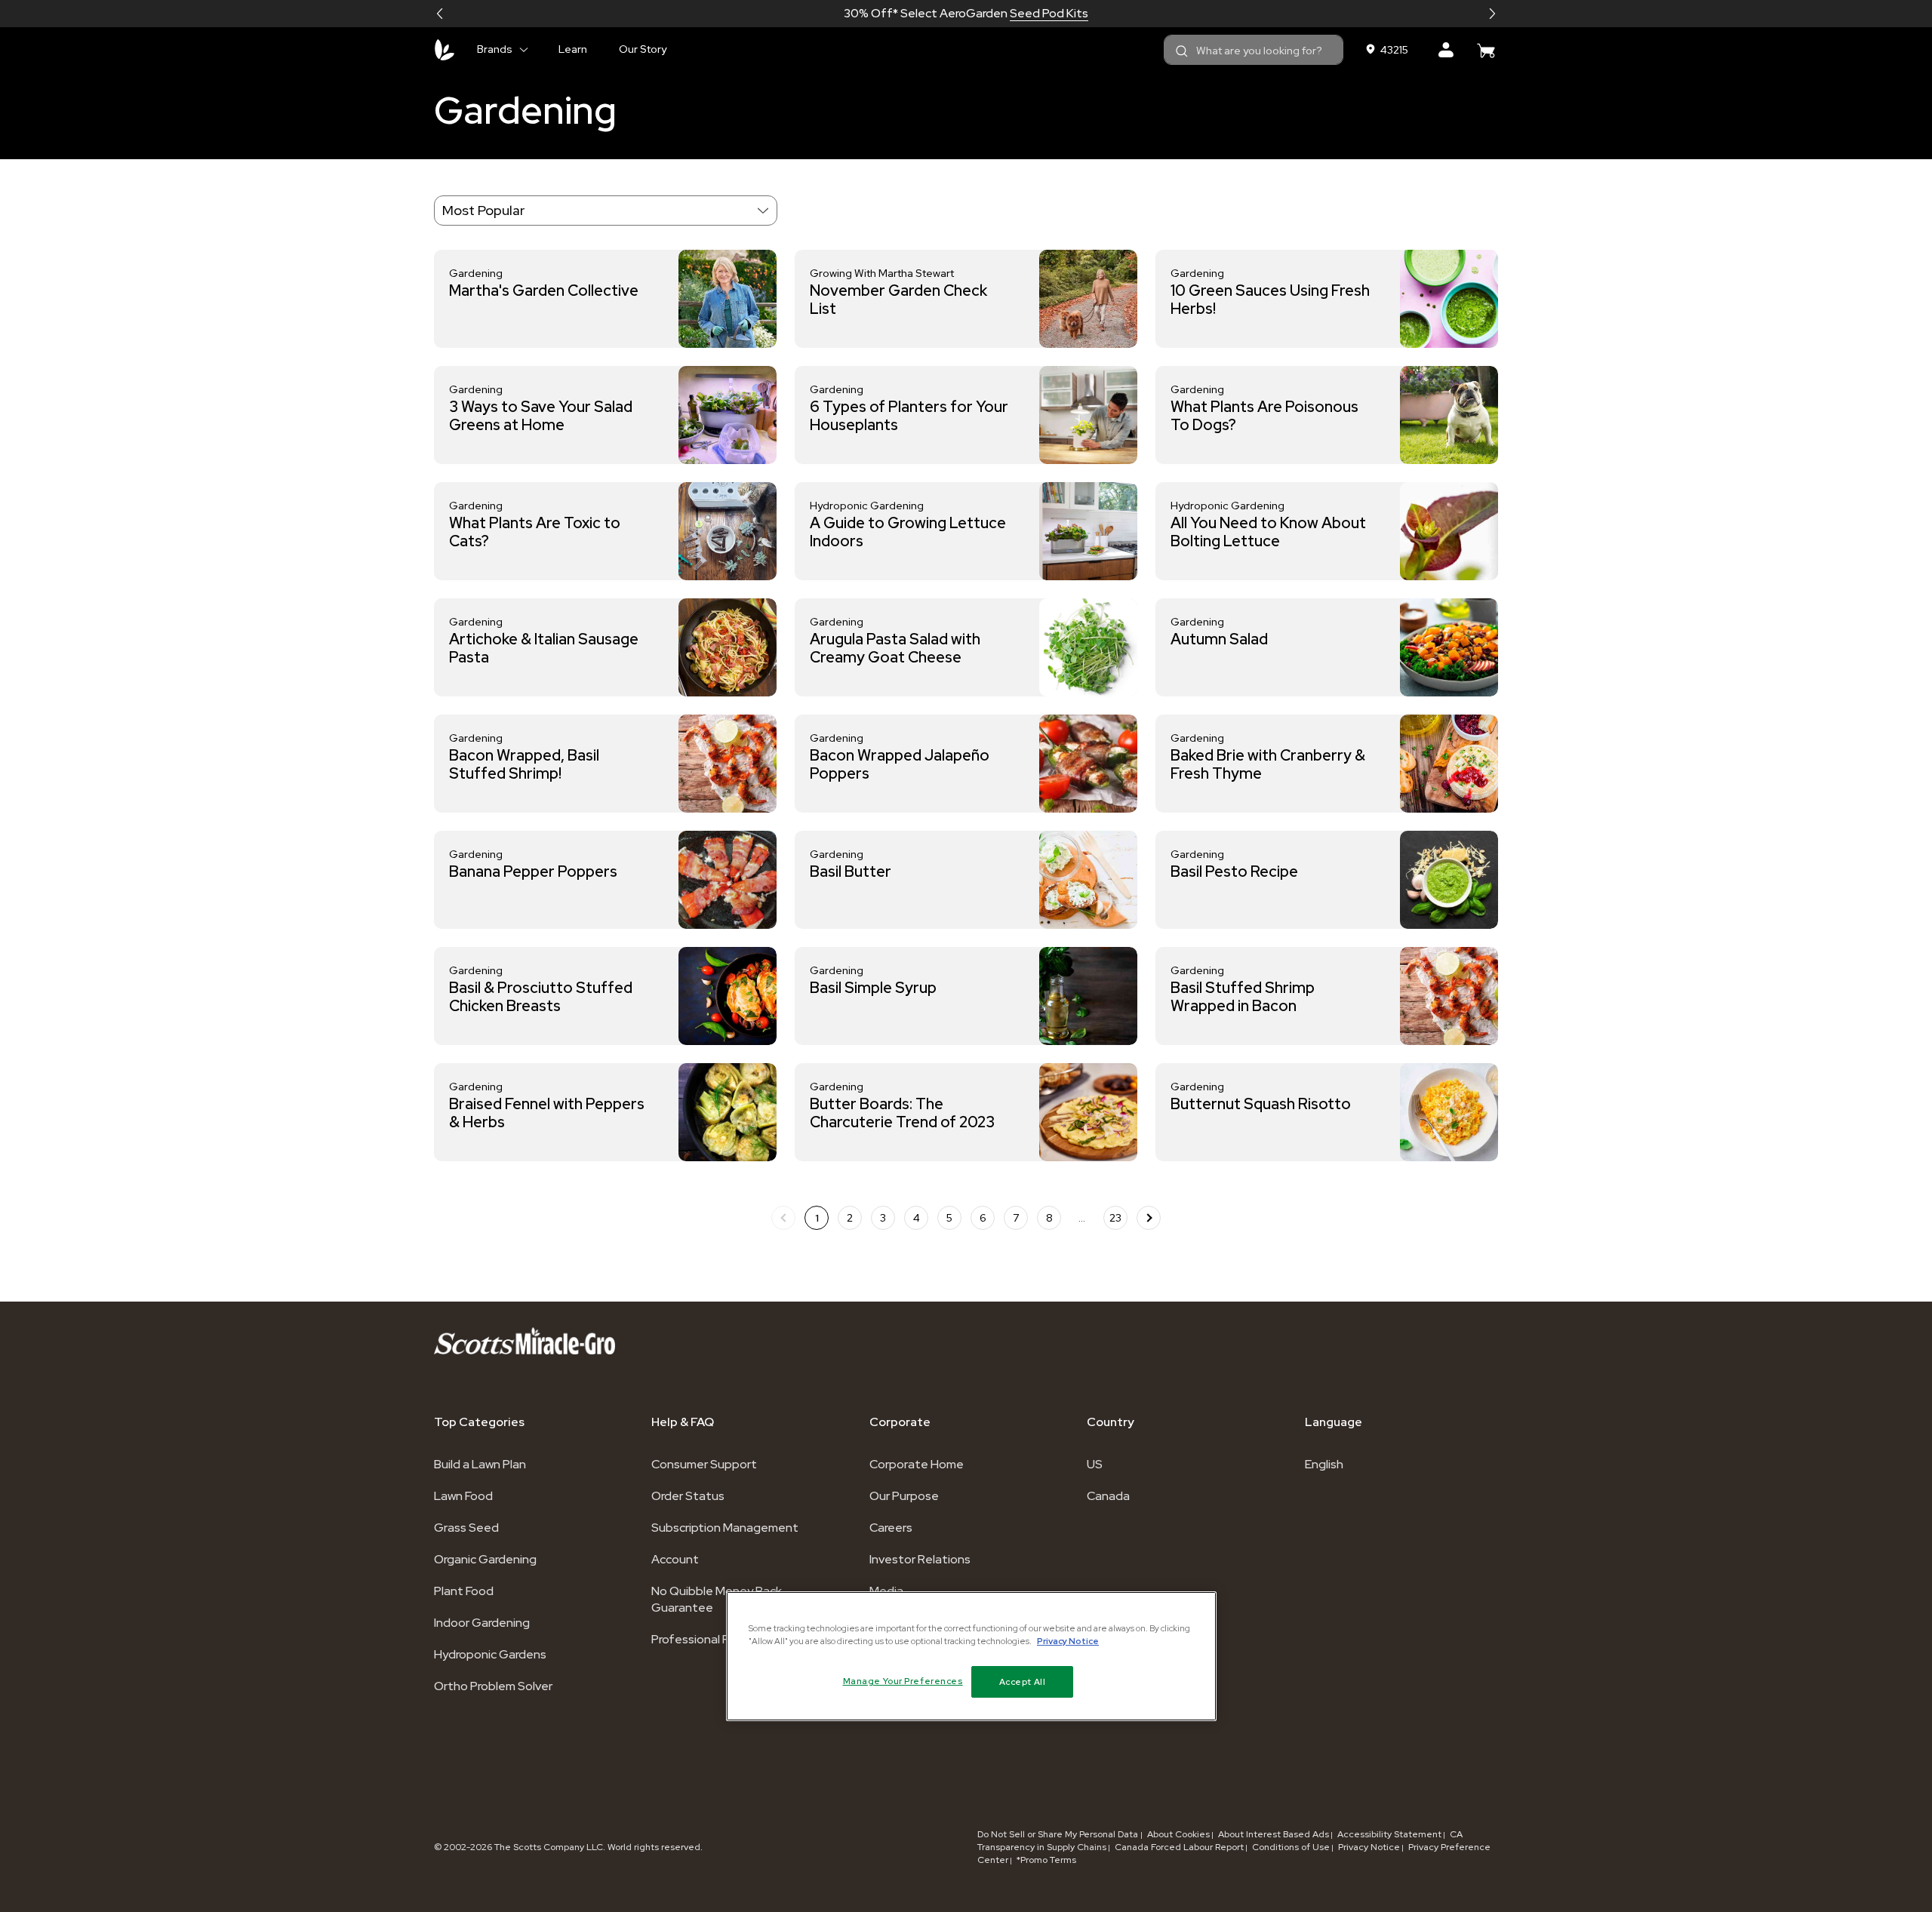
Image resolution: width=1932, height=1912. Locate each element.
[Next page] (1149, 1218)
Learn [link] (573, 49)
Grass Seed (466, 1528)
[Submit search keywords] (1182, 51)
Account (675, 1559)
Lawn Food (463, 1496)
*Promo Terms (1046, 1860)
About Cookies (1178, 1834)
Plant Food (464, 1591)
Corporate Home (917, 1464)
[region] (971, 1656)
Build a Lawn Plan (480, 1464)
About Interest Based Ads (1274, 1834)
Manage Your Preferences (903, 1681)
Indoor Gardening (482, 1623)
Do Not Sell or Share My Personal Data (1059, 1834)
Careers (891, 1528)
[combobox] (1254, 50)
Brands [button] (495, 49)
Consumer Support (704, 1464)
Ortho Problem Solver (493, 1686)
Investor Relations (920, 1559)
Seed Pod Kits (1049, 13)
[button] (440, 14)
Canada (1108, 1496)
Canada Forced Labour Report (1179, 1847)
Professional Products (712, 1639)
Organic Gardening (485, 1559)
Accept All (1023, 1681)
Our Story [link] (643, 49)
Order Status (688, 1496)
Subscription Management (725, 1528)
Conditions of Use (1291, 1847)
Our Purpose (904, 1496)
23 (1115, 1218)
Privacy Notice (1369, 1847)
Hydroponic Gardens (490, 1654)
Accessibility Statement (1389, 1834)
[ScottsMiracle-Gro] (445, 50)
